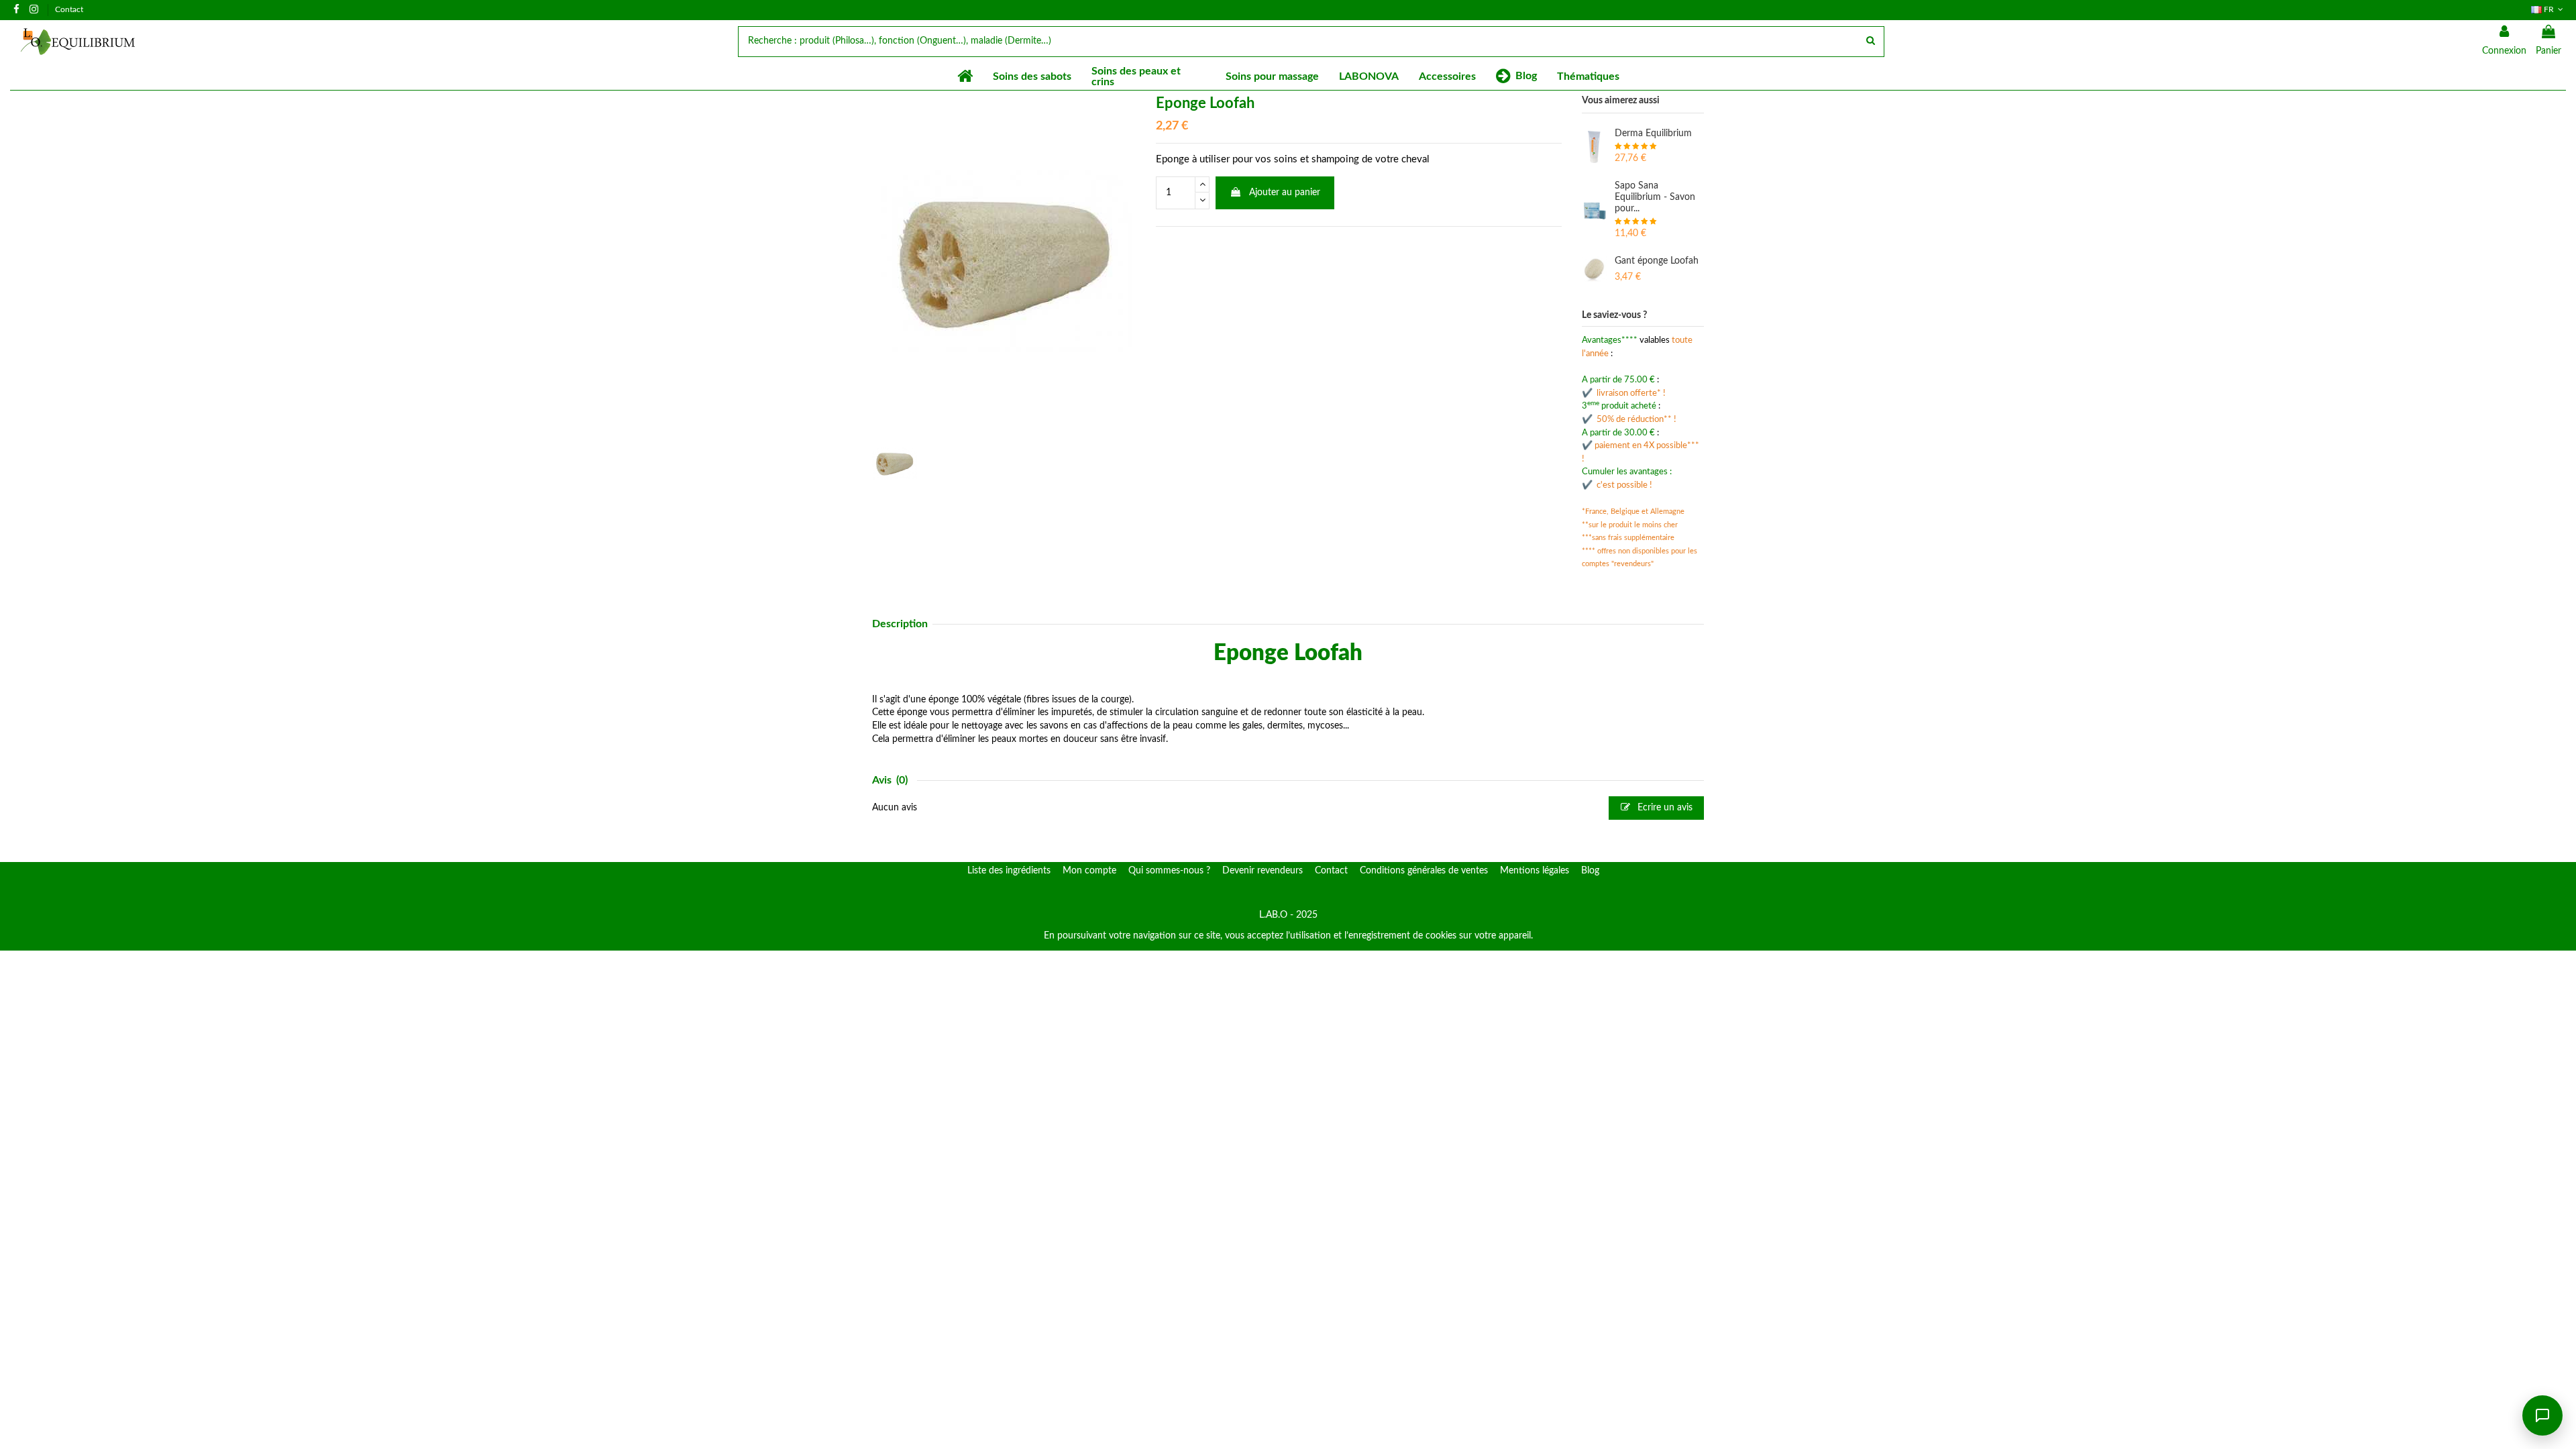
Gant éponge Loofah (1657, 261)
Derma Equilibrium (1653, 133)
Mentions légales (1535, 871)
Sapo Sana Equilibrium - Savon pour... (1655, 197)
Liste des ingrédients (1009, 871)
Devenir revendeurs (1263, 871)
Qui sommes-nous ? (1169, 871)
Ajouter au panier (1285, 193)
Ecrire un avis (1664, 808)
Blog (1590, 871)
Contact (69, 9)
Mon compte (1089, 871)
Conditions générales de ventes (1424, 871)
